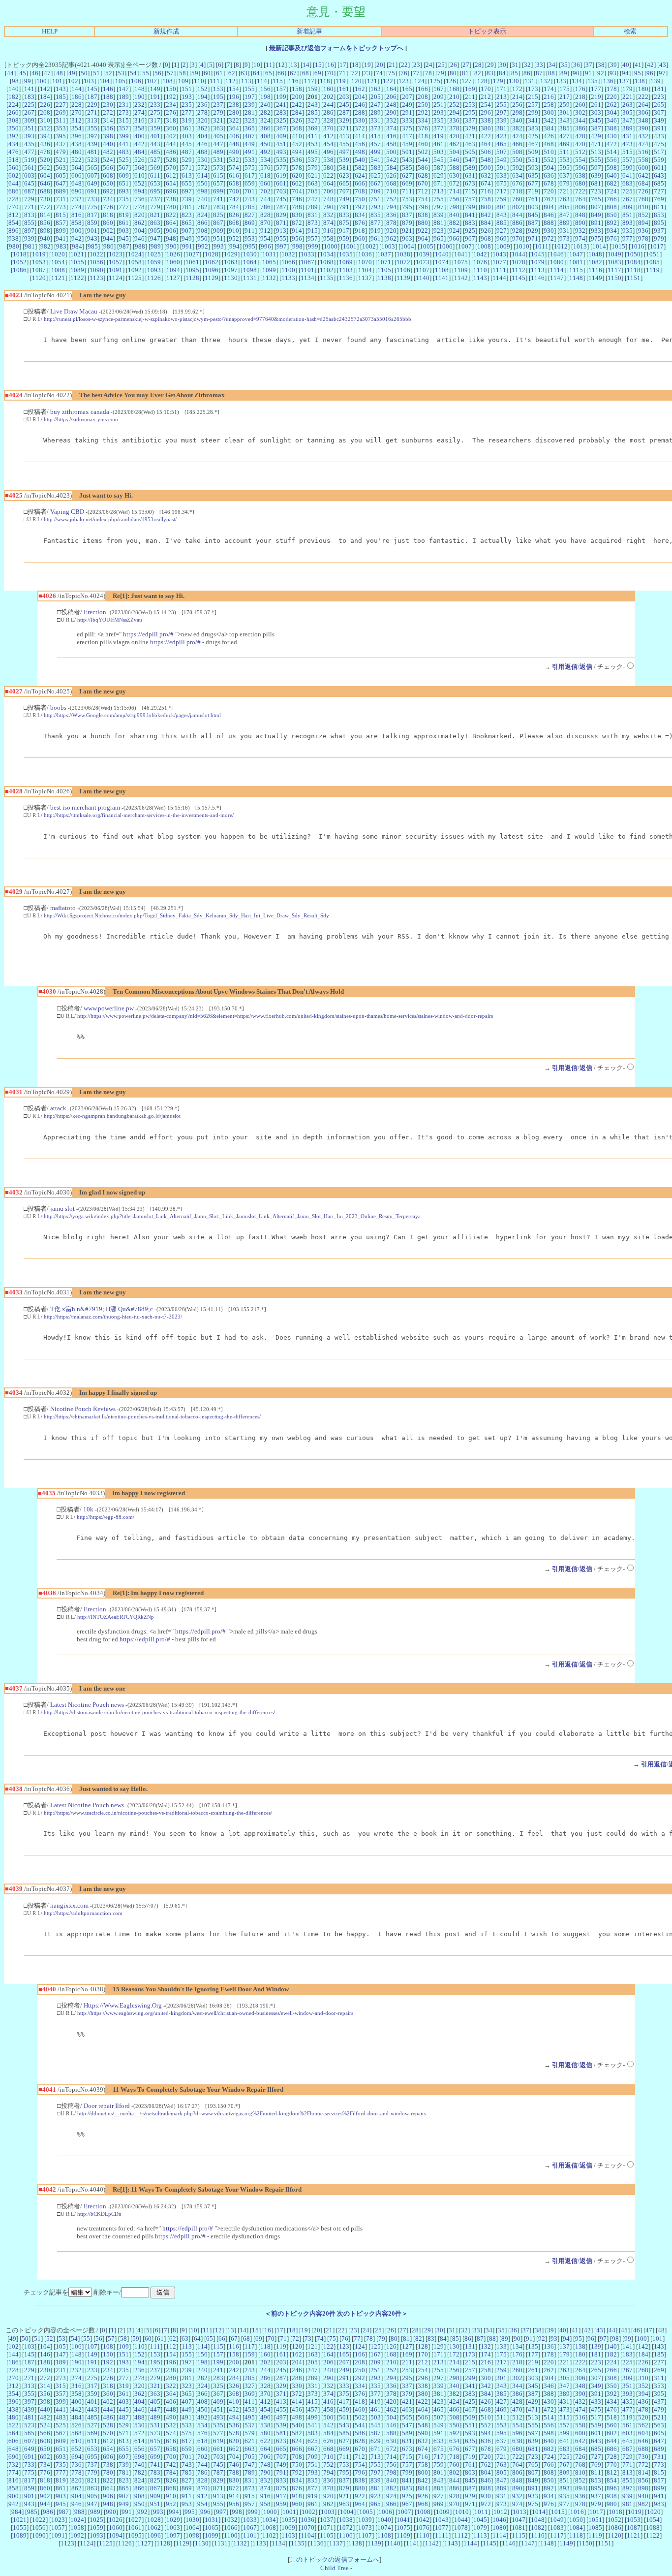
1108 (442, 270)
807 (596, 207)
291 (407, 112)
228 (76, 105)
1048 (595, 254)
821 (155, 215)
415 (376, 136)
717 (502, 191)
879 (407, 223)
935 (627, 231)
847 (565, 215)
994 (234, 246)
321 (218, 120)
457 (376, 144)
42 (650, 65)
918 (360, 231)
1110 (480, 270)
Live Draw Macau (74, 311)
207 (407, 97)
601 (659, 168)
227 (61, 105)
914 (297, 231)
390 (643, 128)
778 (139, 207)
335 (439, 120)
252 (454, 105)
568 (139, 168)
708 (360, 191)
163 (376, 89)
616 (234, 175)
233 (155, 105)
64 (256, 73)
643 (659, 175)
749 (344, 199)
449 (250, 144)
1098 (250, 270)
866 (202, 223)
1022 (96, 254)
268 (45, 112)
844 (517, 215)
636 (549, 175)
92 (601, 73)
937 (659, 231)
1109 (461, 270)
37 (589, 65)
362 (202, 128)
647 (61, 183)
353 (61, 128)
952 (234, 238)
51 (96, 73)
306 (643, 112)
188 (108, 97)
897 (29, 231)
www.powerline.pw (109, 1008)
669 (407, 183)
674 (486, 183)
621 (313, 175)
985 (93, 246)
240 (265, 105)
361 (187, 128)
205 (376, 97)
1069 (346, 262)
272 (108, 112)
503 (439, 152)
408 (265, 136)
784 (234, 207)
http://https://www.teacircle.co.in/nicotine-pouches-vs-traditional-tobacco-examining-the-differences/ (158, 1813)
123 (404, 81)
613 (187, 175)
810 (643, 207)
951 (218, 238)
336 (454, 120)
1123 (96, 278)
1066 (288, 262)
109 (183, 81)
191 (155, 97)
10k (88, 1509)
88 (551, 73)
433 (659, 136)
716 (486, 191)
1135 (327, 278)
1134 (307, 278)
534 (265, 160)
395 (61, 136)
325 (281, 120)
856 (45, 223)
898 (45, 231)
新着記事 (309, 31)
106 (136, 81)
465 (502, 144)
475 (659, 144)
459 (407, 144)
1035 (346, 254)
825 (218, 215)
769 (659, 199)
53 (121, 73)
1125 (135, 278)
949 (187, 238)
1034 (327, 254)
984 (77, 246)
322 (234, 120)
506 (486, 152)
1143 (480, 278)
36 (577, 65)
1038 (403, 254)
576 (265, 168)
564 (76, 168)
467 (533, 144)
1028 (212, 254)
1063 (231, 262)
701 (250, 191)
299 (533, 112)
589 (470, 168)
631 (470, 175)
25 (441, 65)
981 (30, 246)
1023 (116, 254)
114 (262, 81)
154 (234, 89)
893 (627, 223)
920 (391, 231)
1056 (96, 262)
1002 (369, 246)
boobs (58, 707)
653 (155, 183)
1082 (595, 262)
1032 (288, 254)
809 (627, 207)
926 (486, 231)
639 (596, 175)
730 (45, 199)
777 (124, 207)
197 (250, 97)
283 (281, 112)
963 (407, 238)
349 (659, 120)
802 (517, 207)
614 (202, 175)
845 (533, 215)
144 (76, 89)
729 (29, 199)
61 (219, 73)
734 (108, 199)
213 (502, 97)
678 (549, 183)
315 (124, 120)
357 (124, 128)
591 (502, 168)
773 (61, 207)
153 (218, 89)
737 (155, 199)
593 (533, 168)
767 (627, 199)
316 (139, 120)
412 (328, 136)
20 (380, 65)
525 (124, 160)
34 (552, 65)
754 (423, 199)
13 (294, 65)
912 (265, 231)
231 (124, 105)
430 (612, 136)
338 (486, 120)
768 (643, 199)
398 (108, 136)
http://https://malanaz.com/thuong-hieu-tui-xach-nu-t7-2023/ (113, 1317)
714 (454, 191)
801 (502, 207)
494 (297, 152)
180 (643, 89)
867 (218, 223)
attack (58, 1108)
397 (92, 136)
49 (72, 73)
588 (454, 168)
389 (627, 128)
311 (61, 120)
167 (439, 89)
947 (155, 238)
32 (527, 65)
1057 (116, 262)
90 (576, 73)
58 (183, 73)
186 (76, 97)
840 (454, 215)
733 (92, 199)
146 (108, 89)
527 (155, 160)
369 (313, 128)
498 (360, 152)
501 (407, 152)
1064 (250, 262)
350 (14, 128)
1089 (77, 270)
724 (612, 191)
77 (416, 73)
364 (234, 128)
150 (171, 89)
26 (454, 65)
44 (10, 73)
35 (564, 65)
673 (470, 183)
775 (92, 207)
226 (45, 105)
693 (124, 191)
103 (89, 81)
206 (391, 97)
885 (502, 223)
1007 (465, 246)
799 (470, 207)
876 (360, 223)
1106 (403, 270)
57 (170, 73)
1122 (77, 278)
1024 (135, 254)
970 (517, 238)
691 (92, 191)
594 (549, 168)
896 (14, 231)
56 (158, 73)
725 (627, 191)
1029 (231, 254)
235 (187, 105)
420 (454, 136)
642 (643, 175)
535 (281, 160)
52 (109, 73)
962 (391, 238)
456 (360, 144)
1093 (154, 270)
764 (580, 199)
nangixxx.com (69, 1905)
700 (234, 191)
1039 (423, 254)
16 (331, 65)
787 (281, 207)
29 (490, 65)
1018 (20, 254)
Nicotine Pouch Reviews (83, 1409)
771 (29, 207)
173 (533, 89)
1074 (442, 262)
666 (360, 183)
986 (108, 246)
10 (257, 65)
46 (35, 73)
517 (659, 152)
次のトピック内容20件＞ (372, 2313)
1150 (614, 278)
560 (14, 168)
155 (250, 89)
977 (627, 238)
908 (202, 231)
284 (297, 112)
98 (15, 81)
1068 (327, 262)
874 (328, 223)
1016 (638, 246)
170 (486, 89)
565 (92, 168)
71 (342, 73)
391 (659, 128)
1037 (384, 254)
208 (423, 97)
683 (627, 183)
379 (470, 128)
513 (596, 152)
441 (124, 144)
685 (659, 183)
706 (328, 191)
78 (428, 73)
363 (218, 128)
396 (76, 136)
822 (171, 215)
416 (391, 136)
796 (423, 207)
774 (76, 207)
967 (470, 238)
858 (76, 223)
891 (596, 223)
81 (465, 73)
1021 (77, 254)
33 (540, 65)
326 (297, 120)
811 (659, 207)
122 (388, 81)
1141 (442, 278)
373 (376, 128)
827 (250, 215)
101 (57, 81)
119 (341, 81)
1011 (542, 246)
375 (407, 128)
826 (234, 215)
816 (76, 215)
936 (643, 231)
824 (202, 215)
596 (580, 168)
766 (612, 199)
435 (29, 144)
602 (14, 175)
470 (580, 144)
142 (45, 89)
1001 (350, 246)
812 (14, 215)
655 (187, 183)
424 (517, 136)
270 (76, 112)
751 (376, 199)
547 (470, 160)
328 (328, 120)
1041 (461, 254)
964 (423, 238)
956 (297, 238)
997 (282, 246)
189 (124, 97)
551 (533, 160)
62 (232, 73)
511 (565, 152)
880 (423, 223)
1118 (634, 270)
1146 (538, 278)
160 (328, 89)
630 (454, 175)
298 (517, 112)
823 (187, 215)
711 (407, 191)
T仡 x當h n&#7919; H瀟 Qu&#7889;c (102, 1309)
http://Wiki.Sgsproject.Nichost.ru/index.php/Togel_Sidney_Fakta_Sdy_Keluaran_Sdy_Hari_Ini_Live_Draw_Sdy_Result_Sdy (186, 915)
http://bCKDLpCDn (99, 2214)
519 (29, 160)
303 (596, 112)
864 (171, 223)
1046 (557, 254)
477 (29, 152)
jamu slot (62, 1209)
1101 (307, 270)
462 (454, 144)
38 (601, 65)
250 (423, 105)
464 (486, 144)
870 (265, 223)
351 (29, 128)
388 (612, 128)
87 (539, 73)
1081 (576, 262)
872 (297, 223)
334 (423, 120)
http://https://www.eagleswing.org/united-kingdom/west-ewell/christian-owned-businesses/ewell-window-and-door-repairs (215, 2013)
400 (139, 136)
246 (360, 105)
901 (92, 231)
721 (565, 191)
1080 (557, 262)
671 (439, 183)
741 (218, 199)
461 (439, 144)
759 (502, 199)
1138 (384, 278)
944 (108, 238)
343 (565, 120)
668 (391, 183)
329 (344, 120)
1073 (423, 262)
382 (517, 128)
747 (313, 199)
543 (407, 160)
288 (360, 112)
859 (92, 223)
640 (612, 175)
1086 (20, 270)
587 (439, 168)
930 (549, 231)
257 (533, 105)
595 (565, 168)
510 (549, 152)
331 (376, 120)
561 (29, 168)
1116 (595, 270)
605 (61, 175)
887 (533, 223)
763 (565, 199)
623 (344, 175)
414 (360, 136)
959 (344, 238)
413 (344, 136)
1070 (365, 262)
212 (486, 97)
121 (372, 81)
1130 (231, 278)
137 (624, 81)
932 (580, 231)
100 (42, 81)
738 (171, 199)
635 (533, 175)
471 (596, 144)
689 (61, 191)
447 (218, 144)
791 (344, 207)
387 (596, 128)
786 (265, 207)
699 (218, 191)
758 (486, 199)
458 (391, 144)
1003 (388, 246)
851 (627, 215)
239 (250, 105)
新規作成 (166, 31)
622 (328, 175)
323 (250, 120)
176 (580, 89)
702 (265, 191)
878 (391, 223)
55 (146, 73)
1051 (653, 254)
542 (391, 160)
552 (549, 160)
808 (612, 207)
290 (391, 112)
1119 (653, 270)
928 (517, 231)
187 (92, 97)
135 (593, 81)
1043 (499, 254)
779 (155, 207)
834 (360, 215)
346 (612, 120)
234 (171, 105)
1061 (192, 262)
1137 (365, 278)
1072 (403, 262)
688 (45, 191)
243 (313, 105)
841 (470, 215)
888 (549, 223)
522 (76, 160)
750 (360, 199)
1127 (173, 278)
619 (281, 175)
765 (596, 199)
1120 (39, 278)
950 (202, 238)
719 (533, 191)
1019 (39, 254)
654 (171, 183)
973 (565, 238)
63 (244, 73)
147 (124, 89)
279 (218, 112)
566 (108, 168)
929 (533, 231)
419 (439, 136)
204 (360, 97)
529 (187, 160)
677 (533, 183)
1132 (269, 278)
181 (659, 89)
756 (454, 199)
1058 (135, 262)
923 (439, 231)
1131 (250, 278)
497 (344, 152)
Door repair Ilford (107, 2106)
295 (470, 112)
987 (124, 246)
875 (344, 223)
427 (565, 136)
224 (14, 105)
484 (139, 152)
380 (486, 128)
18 (355, 65)
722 (580, 191)
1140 (423, 278)
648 (76, 183)
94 (625, 73)
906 (171, 231)
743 (250, 199)
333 (407, 120)
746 (297, 199)
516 (643, 152)
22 (404, 65)
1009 (503, 246)
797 (439, 207)
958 (328, 238)
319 (187, 120)
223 (659, 97)
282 (265, 112)
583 (376, 168)
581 (344, 168)
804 (549, 207)
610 (139, 175)
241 (281, 105)
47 (47, 73)
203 (344, 97)
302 (580, 112)
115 (278, 81)
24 (429, 65)
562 (45, 168)
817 (92, 215)
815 (61, 215)
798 (454, 207)
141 (29, 89)
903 (124, 231)
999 (313, 246)
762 (549, 199)
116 (293, 81)
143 (61, 89)
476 (14, 152)
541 (376, 160)
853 (659, 215)
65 (269, 73)
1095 (192, 270)
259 (565, 105)
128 (482, 81)
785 (250, 207)
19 (367, 65)
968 (486, 238)
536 (297, 160)
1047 (576, 254)
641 (627, 175)
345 (596, 120)
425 (533, 136)
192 (171, 97)
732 (76, 199)
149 (155, 89)
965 (439, 238)
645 (29, 183)
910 (234, 231)
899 (61, 231)
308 (14, 120)
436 (45, 144)
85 (515, 73)
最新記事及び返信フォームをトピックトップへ (336, 48)
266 (14, 112)
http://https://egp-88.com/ (106, 1517)
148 (139, 89)
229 (92, 105)
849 (596, 215)
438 (76, 144)
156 (265, 89)
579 (313, 168)
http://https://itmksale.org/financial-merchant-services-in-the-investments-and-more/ (139, 815)
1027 (192, 254)
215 (533, 97)
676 (517, 183)
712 (423, 191)
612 (171, 175)
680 (580, 183)
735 (124, 199)
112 (230, 81)
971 (533, 238)
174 (549, 89)
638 (580, 175)
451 (281, 144)
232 (139, 105)
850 (612, 215)
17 (343, 65)
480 (76, 152)
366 (265, 128)
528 (171, 160)
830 (297, 215)
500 (391, 152)
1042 (480, 254)
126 (451, 81)
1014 (599, 246)
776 (108, 207)
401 (155, 136)
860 (108, 223)
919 (376, 231)
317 (155, 120)
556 (612, 160)
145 (92, 89)
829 (281, 215)
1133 (288, 278)
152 (202, 89)
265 (659, 105)
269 (61, 112)
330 (360, 120)
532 (234, 160)
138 (640, 81)
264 (643, 105)
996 (266, 246)
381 (502, 128)
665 (344, 183)
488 (202, 152)
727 (659, 191)
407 (250, 136)
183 (29, 97)
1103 (346, 270)
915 (313, 231)
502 (423, 152)
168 (454, 89)
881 (439, 223)
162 (360, 89)
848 (580, 215)
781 (187, 207)
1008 (484, 246)
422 (486, 136)
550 (517, 160)
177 (596, 89)
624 (360, 175)
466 (517, 144)
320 (202, 120)
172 (517, 89)
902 (108, 231)
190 (139, 97)
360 (171, 128)
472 (612, 144)
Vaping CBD (67, 512)
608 (108, 175)
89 (564, 73)
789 (313, 207)
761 (533, 199)
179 (627, 89)
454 (328, 144)
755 (439, 199)
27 (466, 65)
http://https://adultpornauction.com (83, 1913)
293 (439, 112)
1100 (288, 270)
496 (328, 152)
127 (467, 81)
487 (187, 152)
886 (517, 223)
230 (108, 105)
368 (297, 128)
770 (14, 207)
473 (627, 144)
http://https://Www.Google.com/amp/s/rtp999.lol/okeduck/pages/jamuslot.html (132, 715)
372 (360, 128)
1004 (407, 246)
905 (155, 231)
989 (156, 246)
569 (155, 168)
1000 (331, 246)
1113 (538, 270)
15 (318, 65)
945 (124, 238)
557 (627, 160)
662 (297, 183)
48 (60, 73)
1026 (173, 254)
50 (84, 73)
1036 (365, 254)
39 (613, 65)
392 (14, 136)
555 (596, 160)
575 (250, 168)
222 (643, 97)
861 (124, 223)
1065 (269, 262)
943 (92, 238)
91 (588, 73)
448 (234, 144)
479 (61, 152)
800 (486, 207)
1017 (657, 246)
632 (486, 175)
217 (565, 97)
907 (187, 231)
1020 (58, 254)
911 (250, 231)
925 (470, 231)
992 (203, 246)
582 (360, 168)
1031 (269, 254)
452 (297, 144)
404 (202, 136)
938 (14, 238)
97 (662, 73)
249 (407, 105)
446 (202, 144)
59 (195, 73)
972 (549, 238)
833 (344, 215)
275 (155, 112)
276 (171, 112)
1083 (614, 262)
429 (596, 136)
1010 (522, 246)
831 (313, 215)
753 (407, 199)
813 (29, 215)
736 (139, 199)
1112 (519, 270)
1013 (580, 246)
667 (376, 183)
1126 (154, 278)
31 (515, 65)
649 (92, 183)
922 (423, 231)
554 (580, 160)
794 (391, 207)
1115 (576, 270)
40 (626, 65)
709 (376, 191)
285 (313, 112)
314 (108, 120)
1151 (634, 278)
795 (407, 207)
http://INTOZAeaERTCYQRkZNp (116, 1617)
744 (265, 199)
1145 (519, 278)
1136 (346, 278)
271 (92, 112)
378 (454, 128)
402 (171, 136)
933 (596, 231)
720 (549, 191)
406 (234, 136)
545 (439, 160)
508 (517, 152)
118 (325, 81)
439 (92, 144)
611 (155, 175)
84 (502, 73)
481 (92, 152)
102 (73, 81)
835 (376, 215)
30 (503, 65)
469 (565, 144)
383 (533, 128)
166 (423, 89)
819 (124, 215)
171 (502, 89)
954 (265, 238)
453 (313, 144)
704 (297, 191)
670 (423, 183)
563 (61, 168)
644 (14, 183)
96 (650, 73)
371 (344, 128)
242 (297, 105)
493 (281, 152)
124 (419, 81)
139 (656, 81)
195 (218, 97)
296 (486, 112)
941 (61, 238)
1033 (307, 254)
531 (218, 160)
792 (360, 207)
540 (360, 160)
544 (423, 160)
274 (139, 112)
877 (376, 223)
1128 (192, 278)
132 (545, 81)
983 (61, 246)
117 (309, 81)
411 (313, 136)
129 (498, 81)
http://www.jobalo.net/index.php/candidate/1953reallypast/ (110, 519)
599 (627, 168)
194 (202, 97)
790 (328, 207)
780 (171, 207)
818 (108, 215)
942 (76, 238)
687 (29, 191)
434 (14, 144)
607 (92, 175)
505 (470, 152)
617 (250, 175)
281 (250, 112)
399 (124, 136)
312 (76, 120)
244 (328, 105)
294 (454, 112)
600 (643, 168)
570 (171, 168)
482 (108, 152)
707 (344, 191)
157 (281, 89)
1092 (135, 270)
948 (171, 238)
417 (407, 136)
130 (514, 81)
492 (265, 152)
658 (234, 183)
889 (565, 223)
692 (108, 191)
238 (234, 105)
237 (218, 105)
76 (404, 73)
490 (234, 152)
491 (250, 152)
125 (435, 81)
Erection (95, 612)
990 (171, 246)
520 (45, 160)
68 (305, 73)
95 (638, 73)
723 (596, 191)
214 (517, 97)
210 (454, 97)
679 (565, 183)
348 (643, 120)
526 (139, 160)
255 (502, 105)
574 (234, 168)
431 (627, 136)
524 (108, 160)
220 (612, 97)
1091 (116, 270)
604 (45, 175)
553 (565, 160)
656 (202, 183)
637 (565, 175)
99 (28, 81)
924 (454, 231)
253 (470, 105)
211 (470, 97)
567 (124, 168)
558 (643, 160)
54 (133, 73)
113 (246, 81)
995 (250, 246)
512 (580, 152)
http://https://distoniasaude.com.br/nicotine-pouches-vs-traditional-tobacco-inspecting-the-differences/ (159, 1712)
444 (171, 144)
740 (202, 199)
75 (392, 73)
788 (297, 207)
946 (139, 238)
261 (596, 105)
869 (250, 223)
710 (391, 191)
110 (199, 81)
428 (580, 136)
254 (486, 105)
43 (663, 65)
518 (14, 160)
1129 (212, 278)
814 (45, 215)
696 (171, 191)
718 (517, 191)
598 (612, 168)
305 (627, 112)
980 (14, 246)
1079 (538, 262)
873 (313, 223)
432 (643, 136)
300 (549, 112)
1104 (365, 270)
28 (478, 65)
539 (344, 160)
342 (549, 120)
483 (124, 152)
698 (202, 191)
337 (470, 120)
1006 (446, 246)
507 (502, 152)
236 (202, 105)
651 (124, 183)
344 (580, 120)
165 (407, 89)
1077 (499, 262)
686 (14, 191)
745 (281, 199)
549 (502, 160)
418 (423, 136)
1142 (461, 278)
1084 (634, 262)
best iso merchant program (85, 807)
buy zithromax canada (80, 412)
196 (234, 97)
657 (218, 183)
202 (328, 97)
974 (580, 238)
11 (269, 65)
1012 (561, 246)
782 (202, 207)
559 (659, 160)
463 (470, 144)
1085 (653, 262)
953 (250, 238)
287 (344, 112)
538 (328, 160)
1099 (269, 270)
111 (215, 81)
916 (328, 231)
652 (139, 183)
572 (202, 168)
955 (281, 238)
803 (533, 207)
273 (124, 112)
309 (29, 120)
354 (76, 128)
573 (218, 168)
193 (187, 97)
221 (627, 97)
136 (608, 81)
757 (470, 199)
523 (92, 160)
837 (407, 215)
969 (502, 238)
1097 (231, 270)
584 (391, 168)
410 (297, 136)
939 (29, 238)
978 (643, 238)
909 (218, 231)
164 (391, 89)
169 (470, 89)
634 (517, 175)
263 (627, 105)
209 (439, 97)
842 (486, 215)
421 (470, 136)
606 (76, 175)
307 (659, 112)
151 (187, 89)
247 (376, 105)
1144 (499, 278)
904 (139, 231)
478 (45, 152)
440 (108, 144)
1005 (427, 246)
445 (187, 144)
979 (659, 238)
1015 (618, 246)
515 (627, 152)
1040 (442, 254)
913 (281, 231)
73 (367, 73)
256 (517, 105)
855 (29, 223)
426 (549, 136)
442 (139, 144)
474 (643, 144)
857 (61, 223)
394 (45, 136)
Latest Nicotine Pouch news (87, 1705)
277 (187, 112)
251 (439, 105)
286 (328, 112)
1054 (58, 262)
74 (379, 73)
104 (105, 81)
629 (439, 175)
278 (202, 112)
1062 (212, 262)
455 (344, 144)
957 (313, 238)
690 (76, 191)
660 (265, 183)
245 (344, 105)
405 (218, 136)
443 (155, 144)
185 (61, 97)
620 (297, 175)
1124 (116, 278)
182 (14, 97)
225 (29, 105)
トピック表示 (487, 31)
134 (577, 81)
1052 (20, 262)
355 (92, 128)
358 (139, 128)
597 (596, 168)
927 (502, 231)
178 (612, 89)
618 (265, 175)
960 (360, 238)
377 (439, 128)
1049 (614, 254)
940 (45, 238)
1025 (154, 254)
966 (454, 238)
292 (423, 112)
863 (155, 223)
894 (643, 223)
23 (417, 65)
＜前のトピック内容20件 (300, 2313)
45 (23, 73)
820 (139, 215)
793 (376, 207)
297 (502, 112)
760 (517, 199)
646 (45, 183)
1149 (595, 278)
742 (234, 199)
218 (580, 97)
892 (612, 223)
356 (108, 128)
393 (29, 136)
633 (502, 175)
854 (14, 223)
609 (124, 175)
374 (391, 128)
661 (281, 183)
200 (297, 97)
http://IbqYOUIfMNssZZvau (110, 620)
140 (14, 89)
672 (454, 183)
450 (265, 144)
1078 (519, 262)
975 (596, 238)
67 (293, 73)
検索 (630, 31)
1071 (384, 262)
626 (391, 175)
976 (612, 238)
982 (46, 246)
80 (453, 73)
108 (168, 81)
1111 (499, 270)
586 (423, 168)
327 (313, 120)
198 (265, 97)
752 (391, 199)
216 (549, 97)
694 (139, 191)
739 (187, 199)
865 (187, 223)
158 (297, 89)
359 (155, 128)
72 (355, 73)
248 (391, 105)
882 (454, 223)
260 (580, 105)
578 (297, 168)
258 (549, 105)
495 (313, 152)
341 (533, 120)
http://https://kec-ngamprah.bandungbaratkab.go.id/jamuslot (112, 1116)
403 (187, 136)
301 (565, 112)
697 (187, 191)
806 (580, 207)
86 (527, 73)
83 (490, 73)
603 (29, 175)
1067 (307, 262)
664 (328, 183)
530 (202, 160)
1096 (212, 270)
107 (152, 81)
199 (281, 97)
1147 (557, 278)
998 (297, 246)
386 (580, 128)
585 (407, 168)
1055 (77, 262)
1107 (423, 270)
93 (613, 73)
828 (265, 215)
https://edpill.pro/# (148, 634)
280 (234, 112)
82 (478, 73)
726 (643, 191)
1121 (58, 278)
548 (486, 160)
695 (155, 191)
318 (171, 120)
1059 (154, 262)
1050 (634, 254)
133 (561, 81)
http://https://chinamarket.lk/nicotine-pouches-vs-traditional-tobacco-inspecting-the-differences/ (152, 1416)
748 (328, 199)
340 (517, 120)
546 (454, 160)
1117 (614, 270)
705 (313, 191)
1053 (39, 262)
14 (306, 65)
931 (565, 231)
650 (108, 183)
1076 (480, 262)
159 (313, 89)
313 (92, 120)
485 (155, 152)
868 (234, 223)
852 (643, 215)
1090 (96, 270)
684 (643, 183)
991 (187, 246)
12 (281, 65)
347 (627, 120)
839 (439, 215)
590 (486, 168)
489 (218, 152)
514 (612, 152)
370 (328, 128)
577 (281, 168)
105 (120, 81)
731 (61, 199)
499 (376, 152)
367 (281, 128)
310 (45, 120)
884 (486, 223)
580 (328, 168)
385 (565, 128)
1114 (557, 270)
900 (76, 231)
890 (580, 223)
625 (376, 175)
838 (423, 215)
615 (218, 175)
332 (391, 120)
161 (344, 89)
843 (502, 215)
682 (612, 183)
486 (171, 152)
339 (502, 120)
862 (139, 223)
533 (250, 160)
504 (454, 152)
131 (530, 81)
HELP (50, 31)
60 (207, 73)
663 (313, 183)
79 (441, 73)
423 (502, 136)
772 (45, 207)
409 (281, 136)
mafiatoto (63, 908)
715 (470, 191)
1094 (173, 270)
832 (328, 215)
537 (313, 160)
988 (140, 246)
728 (14, 199)
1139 (403, 278)
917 (344, 231)
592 (517, 168)
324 (265, 120)
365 (250, 128)
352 (45, 128)
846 (549, 215)
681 (596, 183)
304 (612, 112)
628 (423, 175)
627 (407, 175)
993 (219, 246)
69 (318, 73)
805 (565, 207)
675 (502, 183)
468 (549, 144)
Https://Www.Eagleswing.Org (123, 2005)
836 (391, 215)
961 (376, 238)
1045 (538, 254)
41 (638, 65)
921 (407, 231)
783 (218, 207)
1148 (576, 278)
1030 (250, 254)
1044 (519, 254)
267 (29, 112)
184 (45, 97)
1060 (173, 262)
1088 (58, 270)
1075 (461, 262)
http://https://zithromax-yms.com (81, 419)
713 (439, 191)
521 (61, 160)
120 (356, 81)
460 (423, 144)
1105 (384, 270)
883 (470, 223)
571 (187, 168)
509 (533, 152)
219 (596, 97)
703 (281, 191)
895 (659, 223)
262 (612, 105)
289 (376, 112)
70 (330, 73)
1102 (327, 270)
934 (612, 231)
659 (250, 183)
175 (565, 89)
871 (281, 223)
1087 (39, 270)
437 (61, 144)
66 (281, 73)
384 (549, 128)
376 (423, 128)
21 (392, 65)
